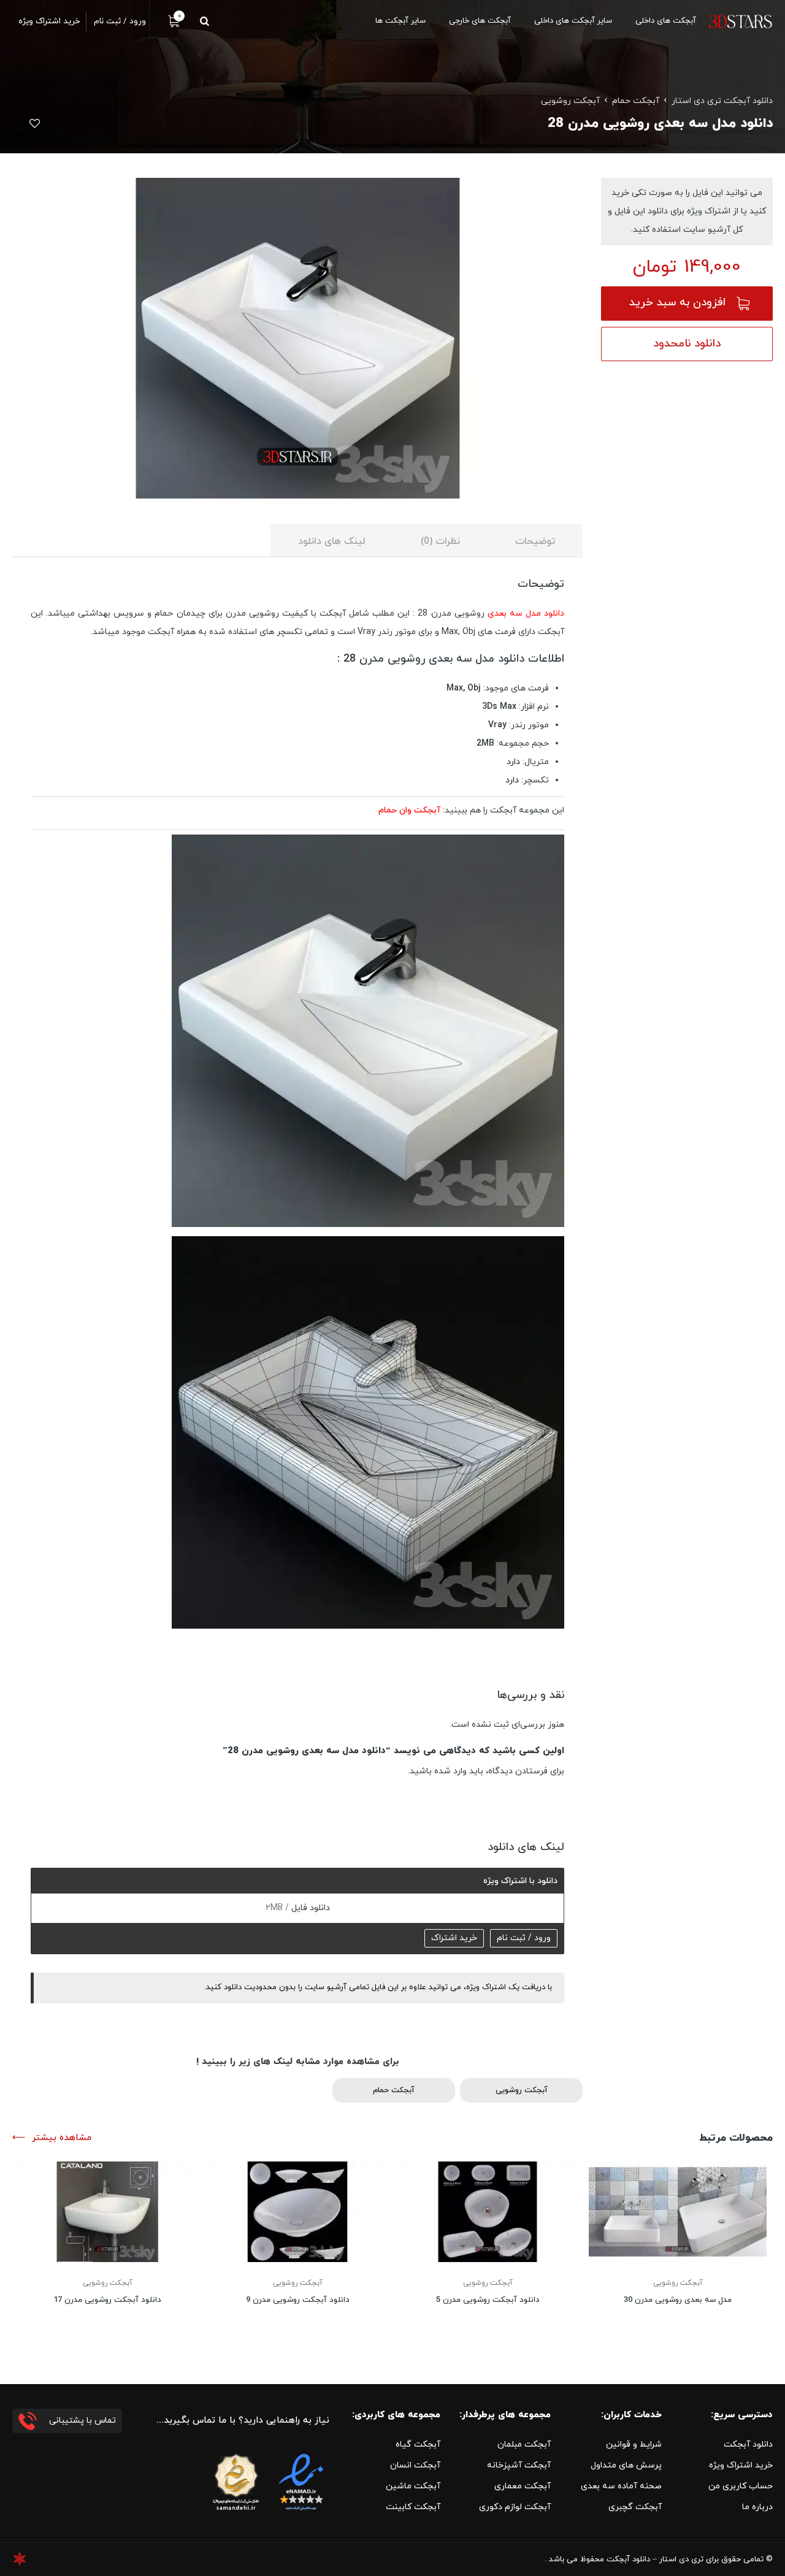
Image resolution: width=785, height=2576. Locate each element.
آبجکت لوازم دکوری (515, 2507)
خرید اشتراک (454, 1938)
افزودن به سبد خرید (677, 303)
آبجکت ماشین (413, 2486)
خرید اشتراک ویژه (741, 2465)
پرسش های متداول (626, 2465)
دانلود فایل (309, 1908)
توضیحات (535, 541)
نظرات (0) (440, 541)
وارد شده (450, 1771)
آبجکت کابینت (413, 2507)
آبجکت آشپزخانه (519, 2465)
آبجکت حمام (636, 101)
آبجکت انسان (415, 2465)
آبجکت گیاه (418, 2444)
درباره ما (757, 2507)
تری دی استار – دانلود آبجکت (655, 2559)
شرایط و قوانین (634, 2444)
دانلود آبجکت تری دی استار (722, 101)
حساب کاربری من (741, 2486)
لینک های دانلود (332, 541)
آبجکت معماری (523, 2486)
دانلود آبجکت (748, 2444)
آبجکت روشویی (570, 101)
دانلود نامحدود (687, 344)
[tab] (535, 541)
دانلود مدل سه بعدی (526, 613)
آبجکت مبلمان (524, 2444)
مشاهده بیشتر (62, 2138)
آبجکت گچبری (635, 2507)
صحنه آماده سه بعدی (621, 2486)
